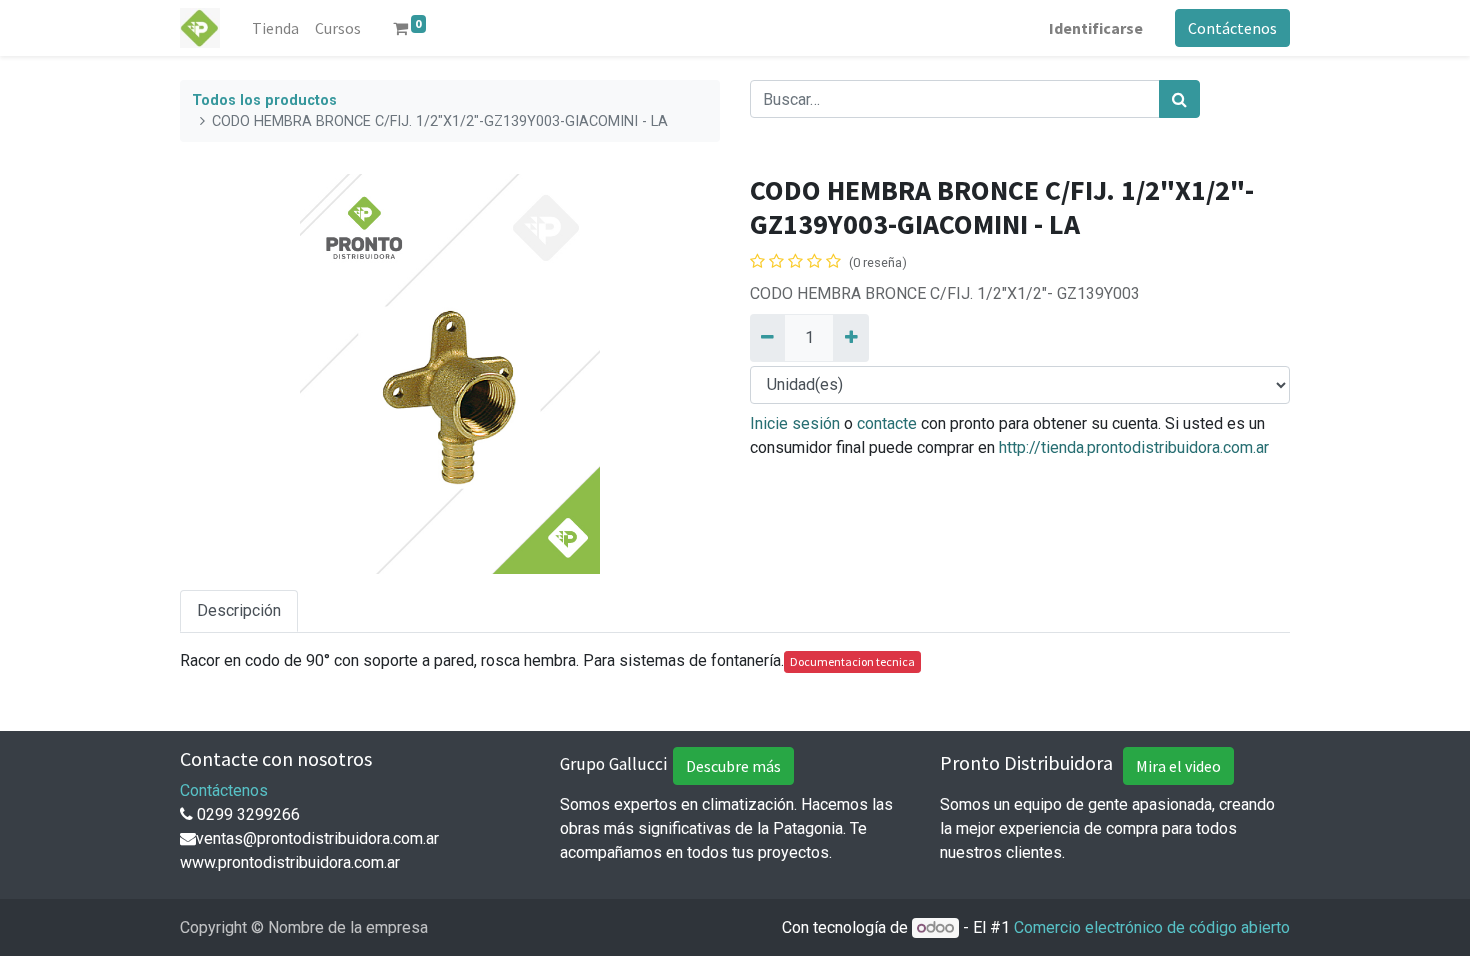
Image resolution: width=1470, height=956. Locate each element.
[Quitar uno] (767, 338)
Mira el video (1178, 766)
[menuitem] (275, 28)
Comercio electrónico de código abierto (1152, 927)
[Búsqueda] (1179, 99)
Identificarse (1096, 28)
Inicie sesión (795, 423)
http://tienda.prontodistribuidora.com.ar (1134, 447)
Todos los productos (264, 100)
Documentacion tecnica (852, 661)
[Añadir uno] (850, 338)
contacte (887, 423)
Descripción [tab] (239, 610)
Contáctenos (1232, 28)
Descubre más (733, 766)
